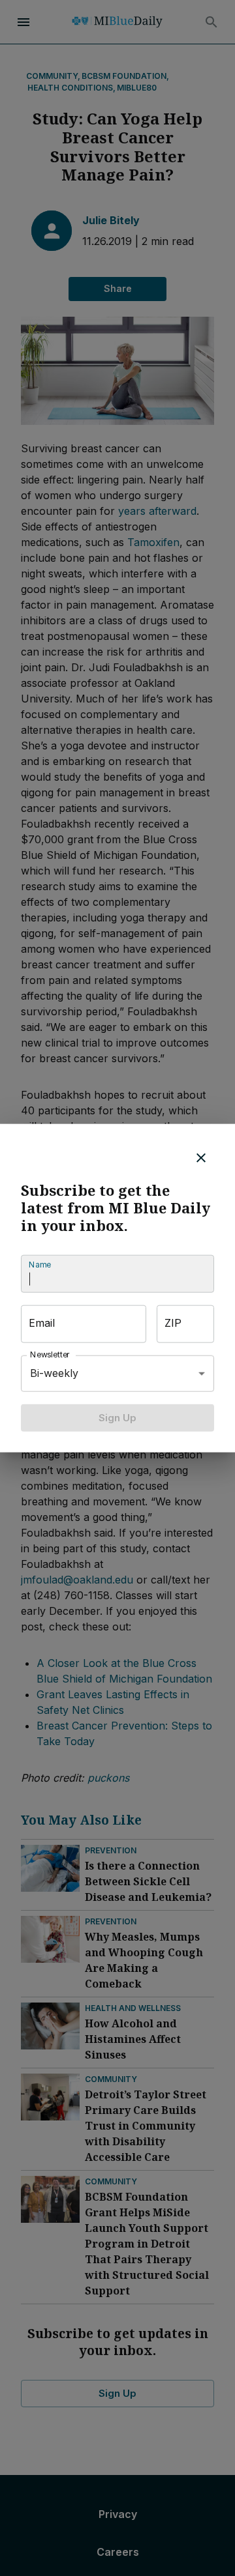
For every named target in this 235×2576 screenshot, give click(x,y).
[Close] (201, 1157)
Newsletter (50, 1354)
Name (40, 1265)
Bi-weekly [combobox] (54, 1373)
